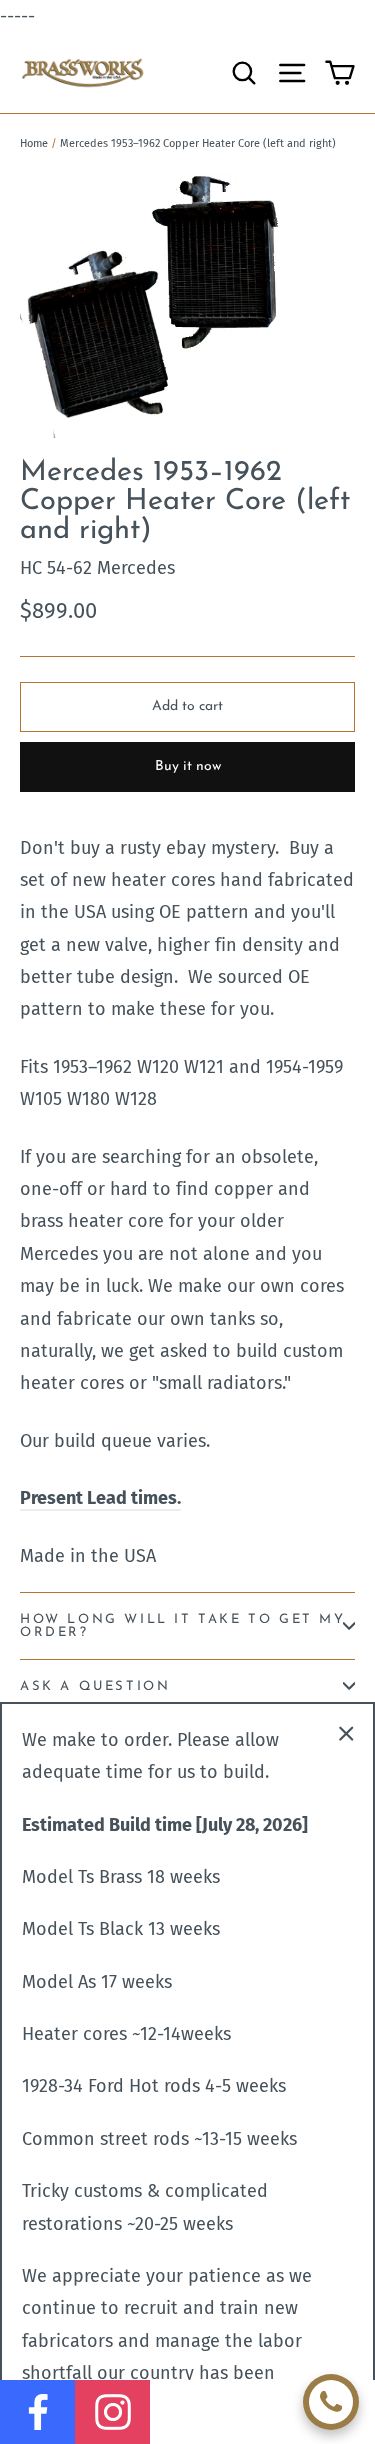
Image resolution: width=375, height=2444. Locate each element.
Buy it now (188, 766)
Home (34, 143)
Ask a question (95, 1686)
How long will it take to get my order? (183, 1626)
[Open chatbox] (331, 2402)
